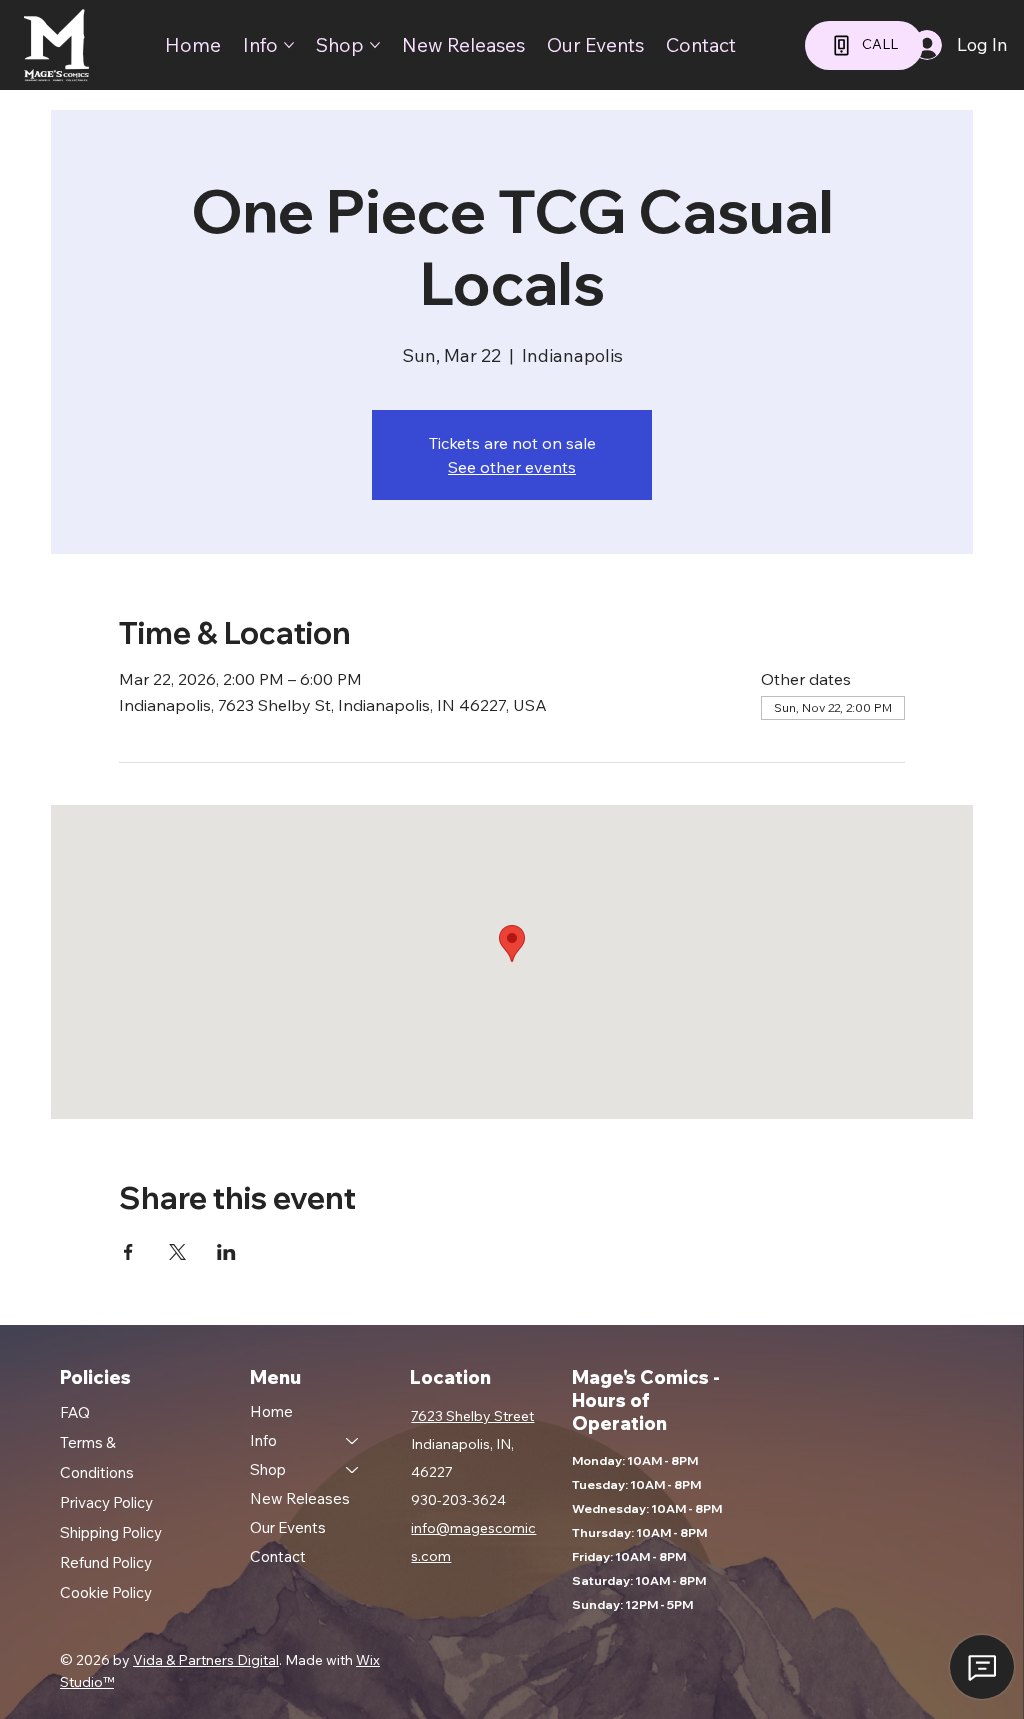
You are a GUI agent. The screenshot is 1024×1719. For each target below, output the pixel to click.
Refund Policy (106, 1562)
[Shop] (353, 1469)
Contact (278, 1556)
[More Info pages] (289, 45)
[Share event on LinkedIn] (226, 1252)
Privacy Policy (106, 1502)
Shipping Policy (111, 1532)
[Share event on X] (177, 1252)
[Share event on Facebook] (128, 1252)
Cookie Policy (106, 1592)
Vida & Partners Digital (206, 1660)
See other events (512, 467)
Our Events (288, 1527)
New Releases (300, 1498)
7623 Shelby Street (472, 1416)
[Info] (353, 1440)
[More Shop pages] (375, 45)
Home (271, 1411)
